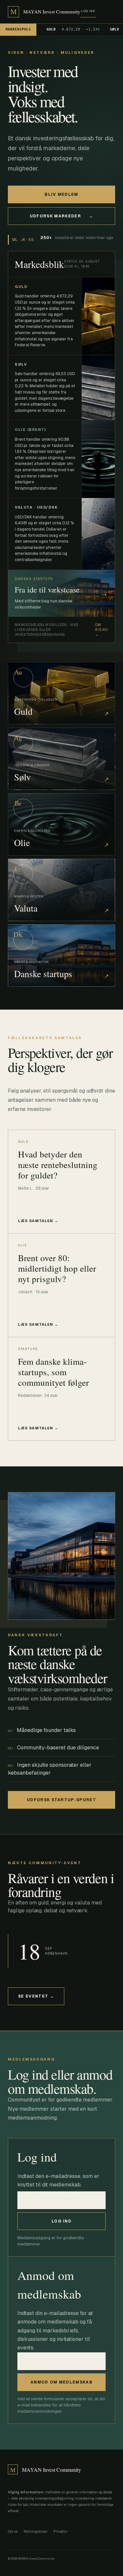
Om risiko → (102, 630)
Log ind (88, 11)
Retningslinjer (36, 2531)
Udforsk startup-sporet (61, 1800)
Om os (13, 2531)
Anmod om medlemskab (61, 2382)
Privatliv (60, 2531)
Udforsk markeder (61, 216)
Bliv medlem (61, 194)
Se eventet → (36, 1996)
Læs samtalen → (38, 1221)
